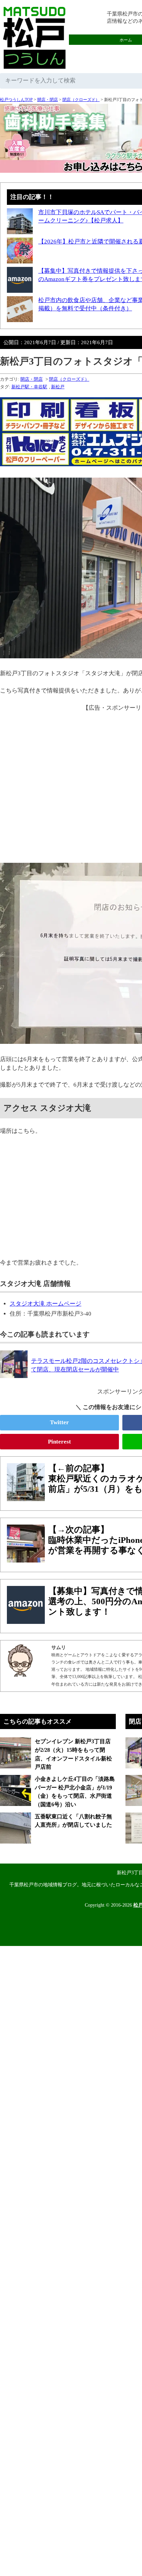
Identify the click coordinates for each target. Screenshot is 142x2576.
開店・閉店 (48, 100)
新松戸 (58, 387)
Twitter (59, 1422)
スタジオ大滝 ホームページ (45, 1304)
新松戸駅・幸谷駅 (29, 387)
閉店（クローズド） (81, 100)
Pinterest (59, 1442)
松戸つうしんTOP (16, 100)
